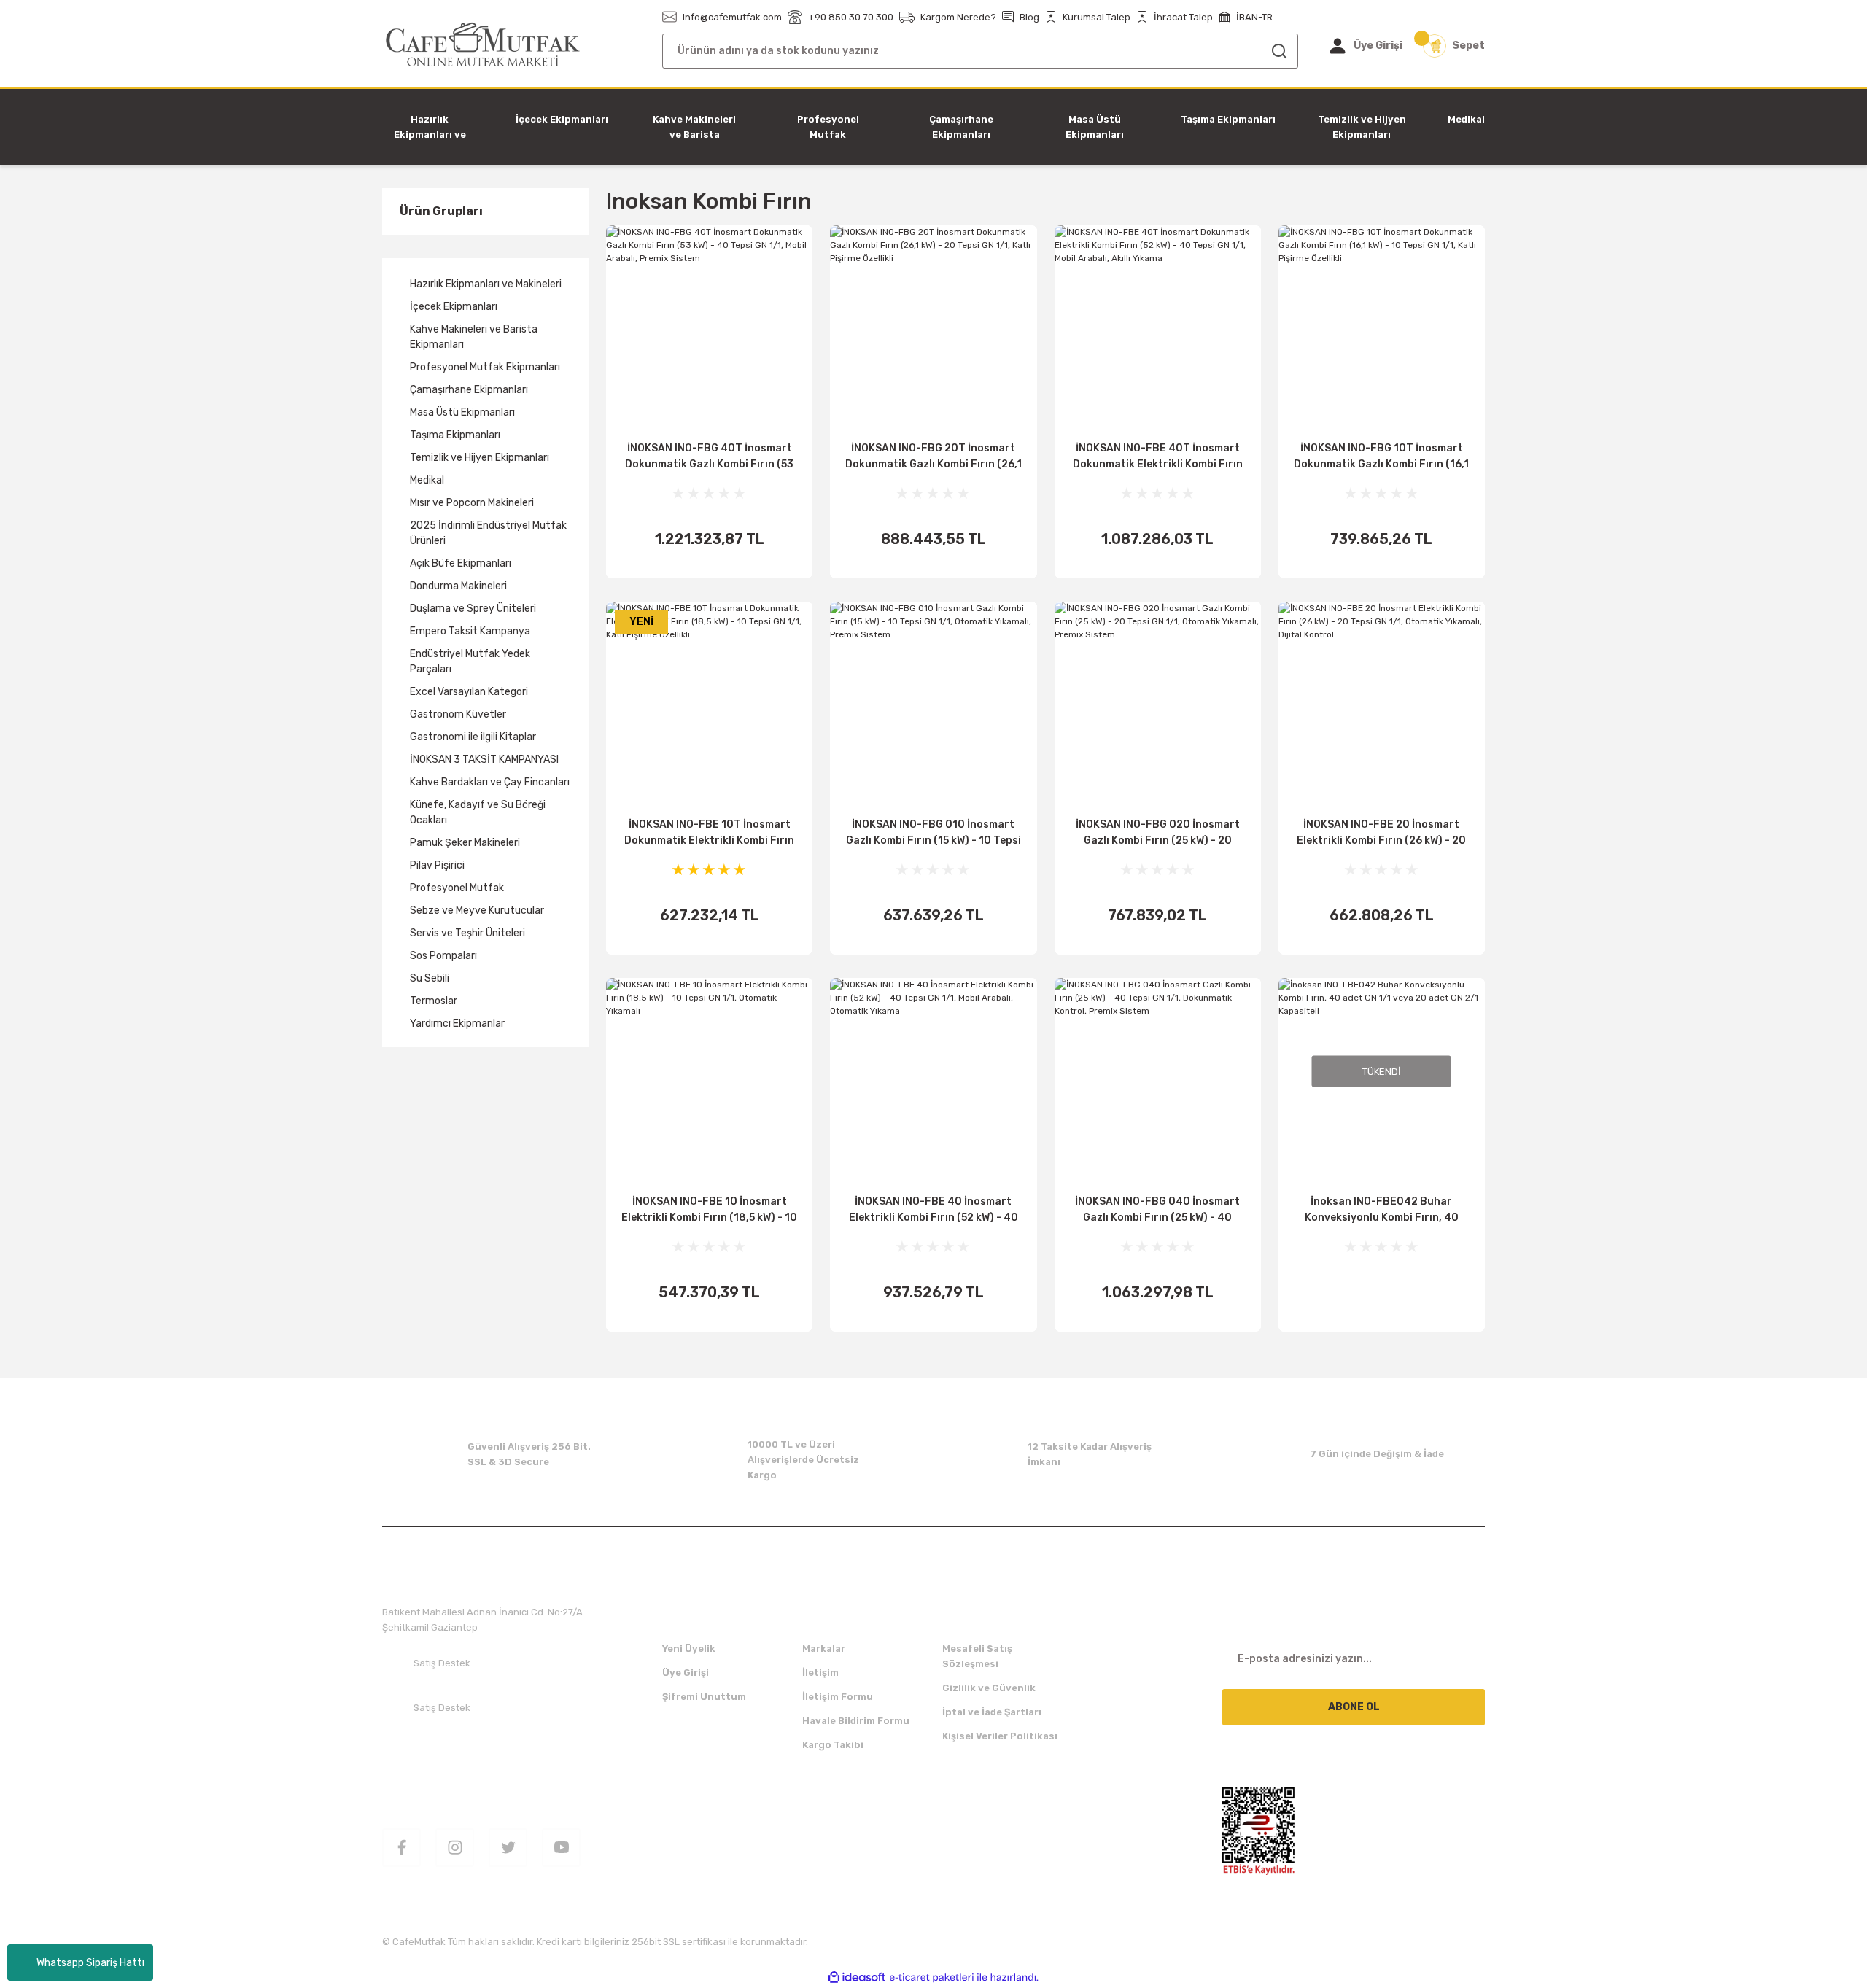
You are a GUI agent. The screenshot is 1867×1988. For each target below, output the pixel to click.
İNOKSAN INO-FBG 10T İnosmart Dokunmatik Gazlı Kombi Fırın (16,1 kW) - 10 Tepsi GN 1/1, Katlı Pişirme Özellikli (1381, 457)
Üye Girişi (686, 1673)
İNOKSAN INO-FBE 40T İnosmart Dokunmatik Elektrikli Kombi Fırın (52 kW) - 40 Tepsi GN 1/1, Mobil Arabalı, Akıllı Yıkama (1158, 457)
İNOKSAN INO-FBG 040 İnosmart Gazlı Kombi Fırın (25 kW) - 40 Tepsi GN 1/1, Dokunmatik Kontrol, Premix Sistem (1157, 1211)
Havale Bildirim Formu (856, 1721)
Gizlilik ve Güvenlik (989, 1688)
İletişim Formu (838, 1697)
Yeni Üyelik (689, 1649)
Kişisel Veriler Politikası (1000, 1736)
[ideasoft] (857, 1977)
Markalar (824, 1649)
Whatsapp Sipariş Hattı (90, 1963)
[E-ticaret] (932, 1977)
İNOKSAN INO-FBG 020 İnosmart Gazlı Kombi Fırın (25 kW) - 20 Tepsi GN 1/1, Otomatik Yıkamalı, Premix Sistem (1158, 834)
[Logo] (483, 45)
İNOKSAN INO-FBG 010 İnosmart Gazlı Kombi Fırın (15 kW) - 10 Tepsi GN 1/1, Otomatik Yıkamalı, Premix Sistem (933, 834)
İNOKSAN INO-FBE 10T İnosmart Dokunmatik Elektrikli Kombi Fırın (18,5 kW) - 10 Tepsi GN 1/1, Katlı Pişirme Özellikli (709, 834)
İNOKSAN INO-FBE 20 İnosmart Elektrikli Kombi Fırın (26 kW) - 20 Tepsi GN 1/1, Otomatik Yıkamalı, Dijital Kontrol (1381, 834)
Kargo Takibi (833, 1745)
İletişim (820, 1673)
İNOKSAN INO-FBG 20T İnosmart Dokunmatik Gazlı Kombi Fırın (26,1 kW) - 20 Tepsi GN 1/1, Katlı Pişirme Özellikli (933, 457)
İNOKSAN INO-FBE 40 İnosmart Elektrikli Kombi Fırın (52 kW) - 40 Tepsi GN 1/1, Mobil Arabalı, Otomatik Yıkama (933, 1211)
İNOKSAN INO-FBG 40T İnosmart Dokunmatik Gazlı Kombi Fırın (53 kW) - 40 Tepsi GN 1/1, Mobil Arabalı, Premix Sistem (709, 457)
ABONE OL (1354, 1707)
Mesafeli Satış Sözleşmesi (977, 1656)
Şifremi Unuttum (704, 1697)
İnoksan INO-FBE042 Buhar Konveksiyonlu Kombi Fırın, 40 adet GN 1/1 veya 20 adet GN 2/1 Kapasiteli (1382, 1211)
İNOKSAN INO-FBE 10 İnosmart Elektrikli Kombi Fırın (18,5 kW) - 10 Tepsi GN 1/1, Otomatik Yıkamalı (709, 1211)
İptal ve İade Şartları (992, 1712)
